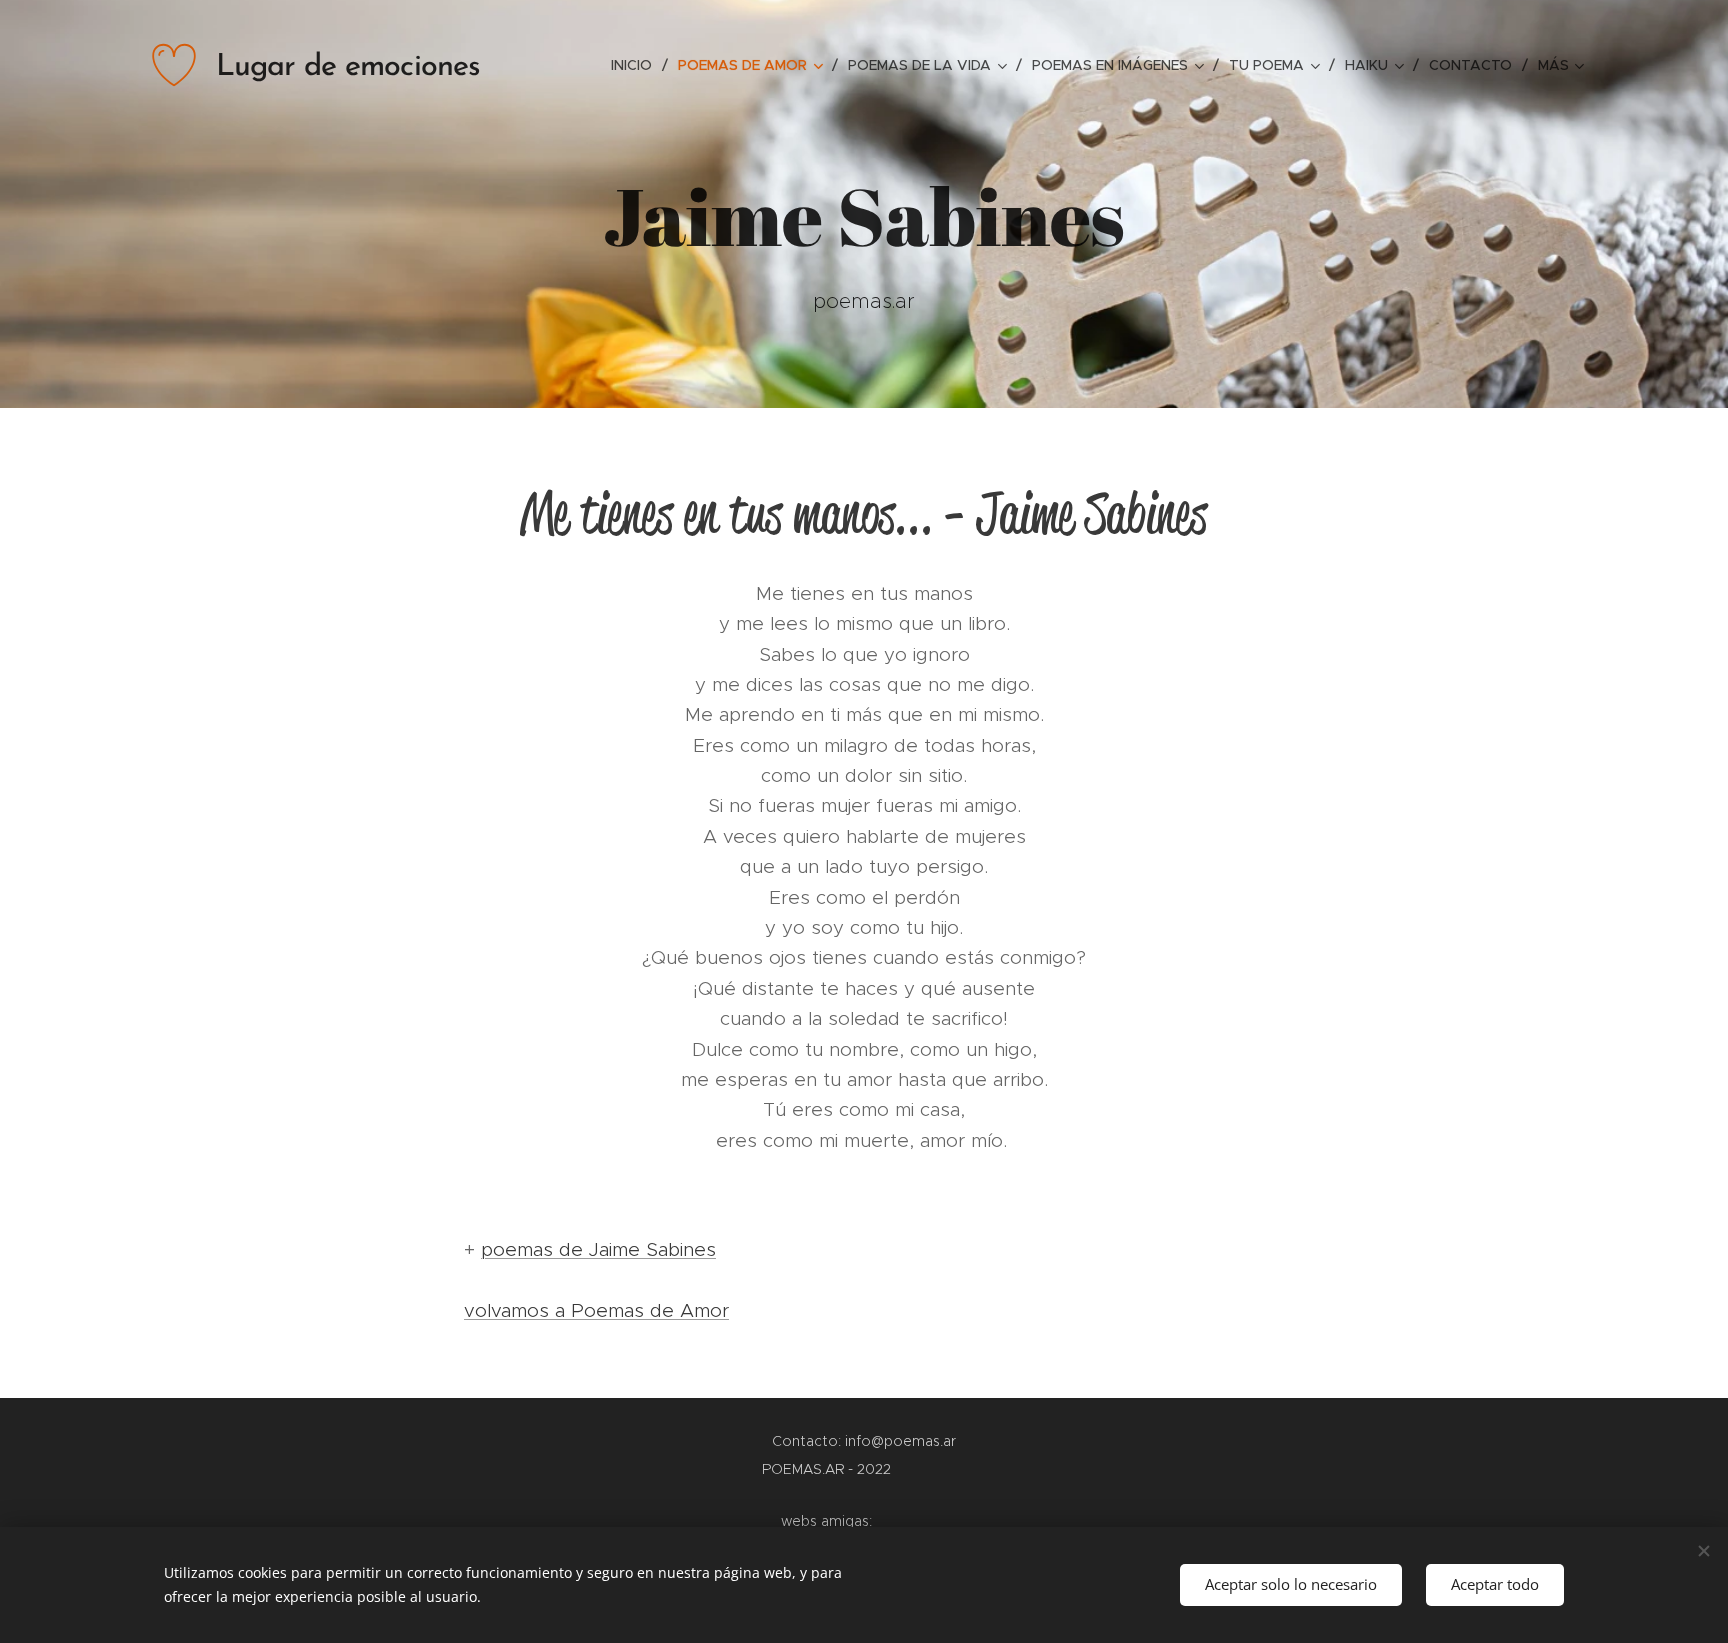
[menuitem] (637, 65)
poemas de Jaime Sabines (598, 1249)
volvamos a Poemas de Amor (596, 1310)
